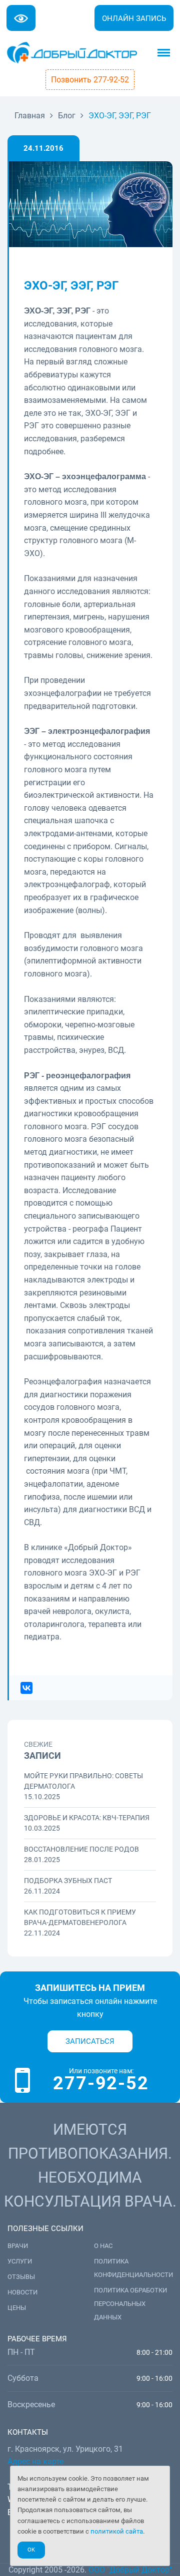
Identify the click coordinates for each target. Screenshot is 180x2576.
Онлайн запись (134, 18)
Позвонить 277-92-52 (90, 80)
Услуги (20, 2261)
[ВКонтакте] (26, 1688)
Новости (22, 2292)
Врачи (18, 2246)
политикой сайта (117, 2531)
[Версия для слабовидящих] (21, 18)
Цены (17, 2308)
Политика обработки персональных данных (130, 2304)
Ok (31, 2550)
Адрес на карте (35, 2461)
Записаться (90, 2041)
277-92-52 (101, 2083)
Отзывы (21, 2277)
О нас (103, 2246)
